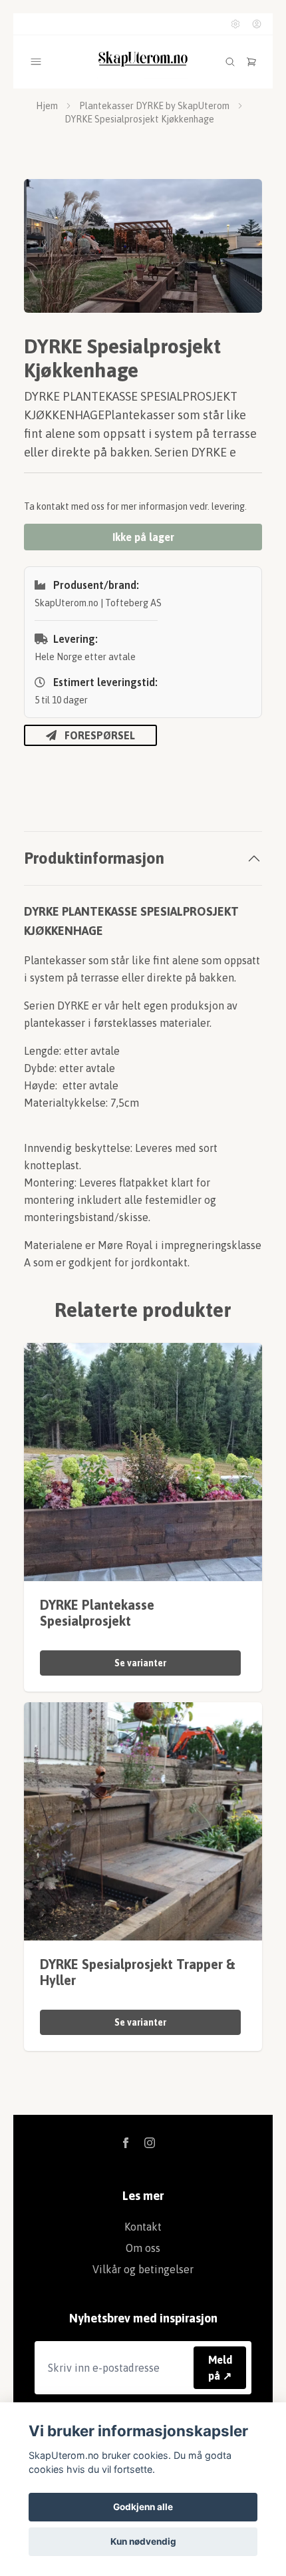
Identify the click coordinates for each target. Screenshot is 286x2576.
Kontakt (143, 2227)
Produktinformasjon (94, 858)
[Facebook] (126, 2143)
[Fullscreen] (143, 246)
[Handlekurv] (251, 62)
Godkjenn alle (143, 2507)
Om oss (143, 2248)
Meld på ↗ (220, 2368)
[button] (239, 252)
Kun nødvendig (143, 2541)
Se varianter (140, 1663)
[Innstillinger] (235, 24)
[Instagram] (150, 2143)
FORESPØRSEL (100, 735)
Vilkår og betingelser (143, 2269)
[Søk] (230, 62)
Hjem (47, 106)
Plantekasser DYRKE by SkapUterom (154, 106)
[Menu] (36, 62)
